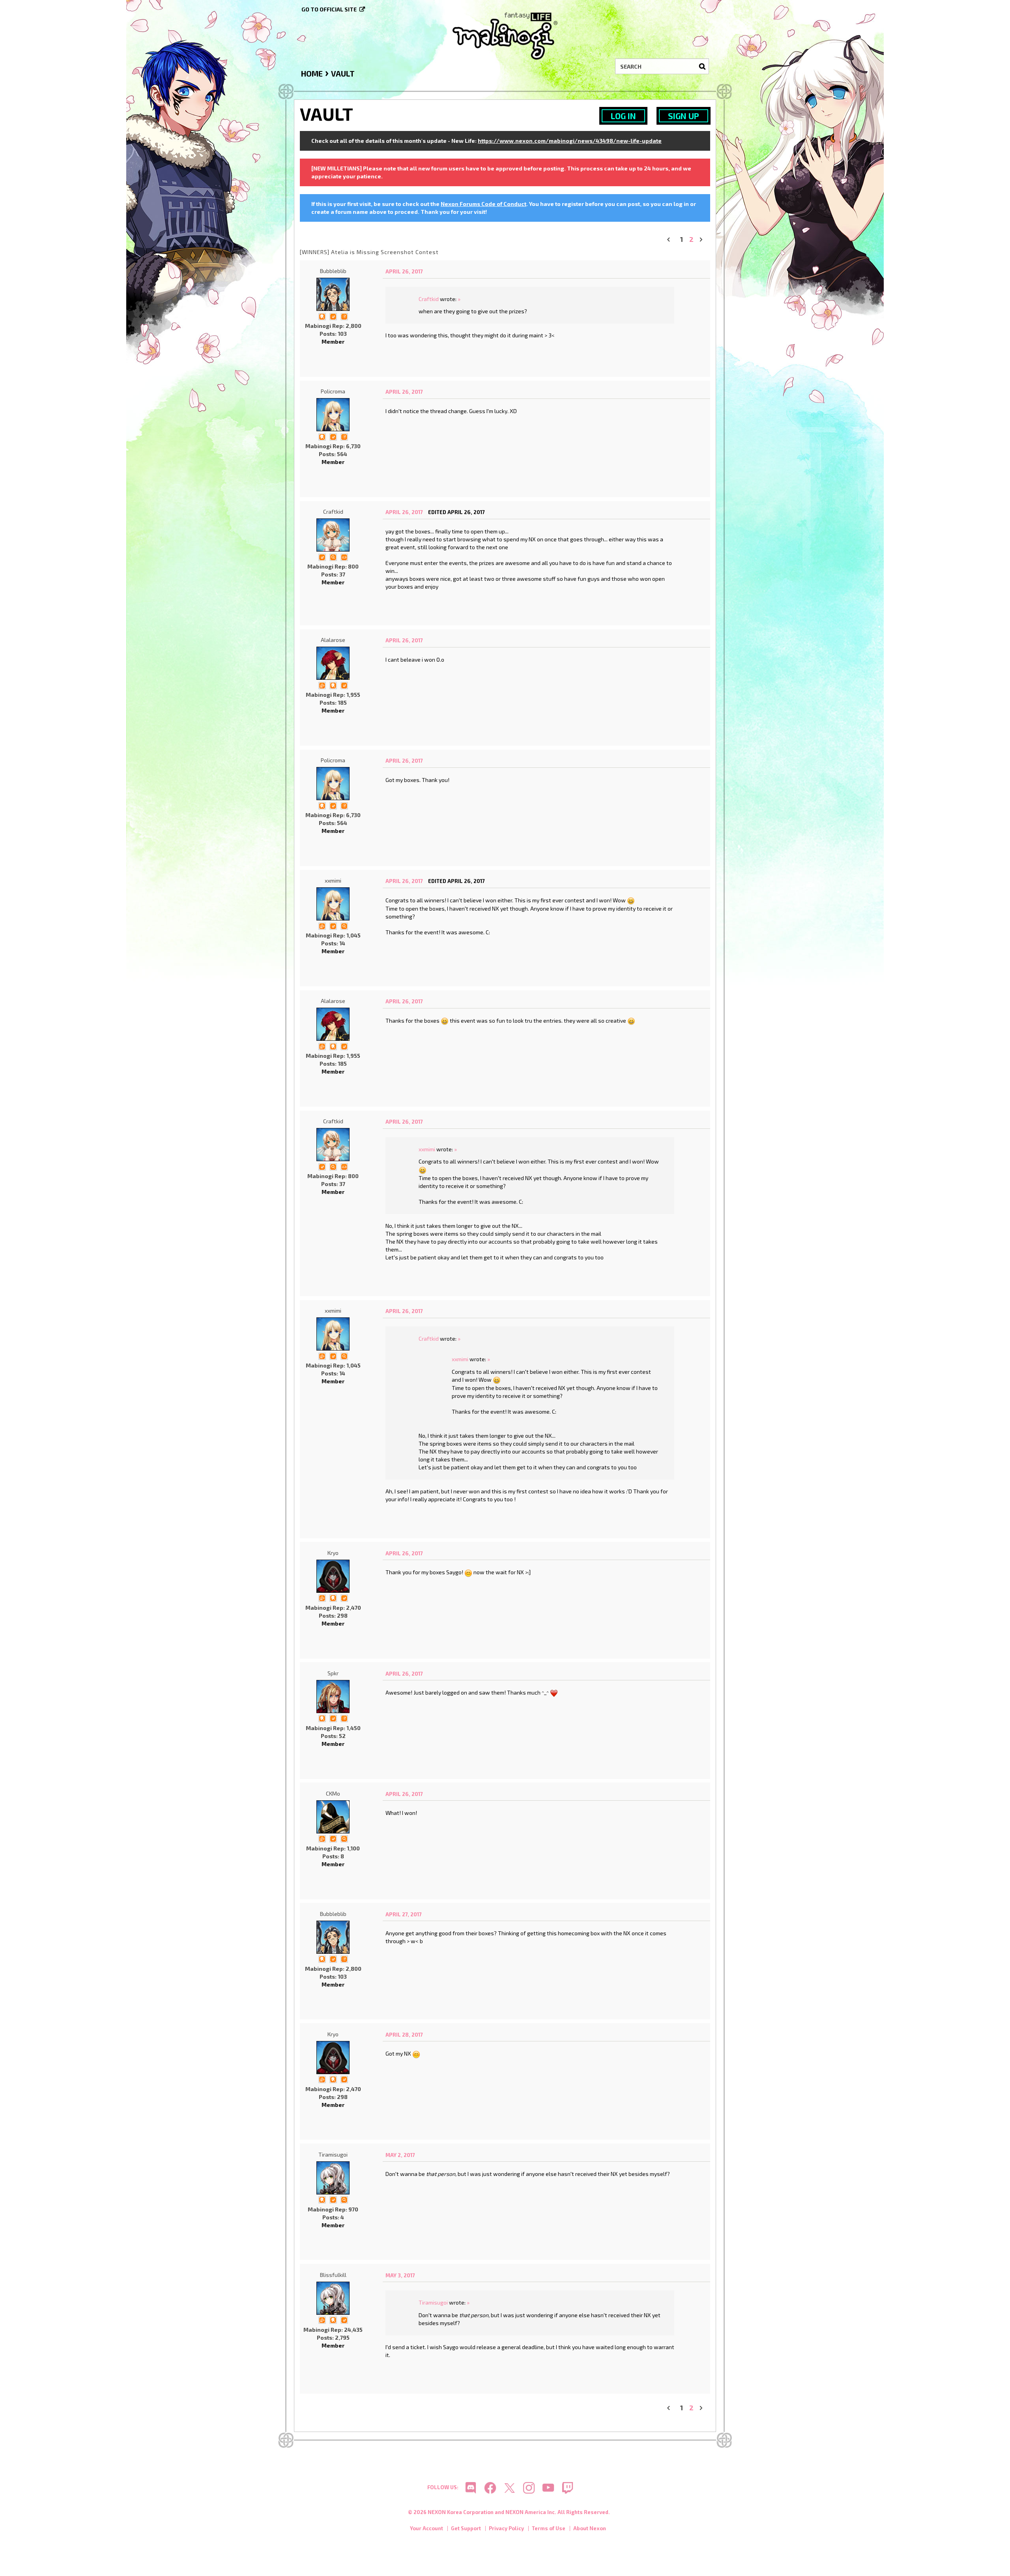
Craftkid (429, 299)
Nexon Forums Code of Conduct (483, 204)
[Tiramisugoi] (333, 2178)
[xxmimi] (333, 904)
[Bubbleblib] (333, 294)
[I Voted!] (333, 316)
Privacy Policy (506, 2528)
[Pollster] (344, 316)
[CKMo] (333, 1817)
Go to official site (329, 9)
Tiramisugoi (333, 2154)
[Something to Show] (322, 685)
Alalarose (333, 640)
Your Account (426, 2528)
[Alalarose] (333, 663)
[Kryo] (333, 1576)
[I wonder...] (333, 557)
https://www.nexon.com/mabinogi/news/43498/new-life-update (570, 141)
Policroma (333, 391)
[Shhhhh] (322, 316)
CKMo (333, 1793)
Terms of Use (549, 2528)
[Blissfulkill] (333, 2298)
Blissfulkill (333, 2275)
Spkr (333, 1673)
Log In (623, 116)
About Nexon (590, 2528)
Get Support (466, 2528)
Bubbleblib (333, 271)
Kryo (333, 1553)
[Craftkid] (333, 535)
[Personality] (344, 557)
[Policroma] (333, 415)
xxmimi (333, 880)
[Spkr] (333, 1697)
